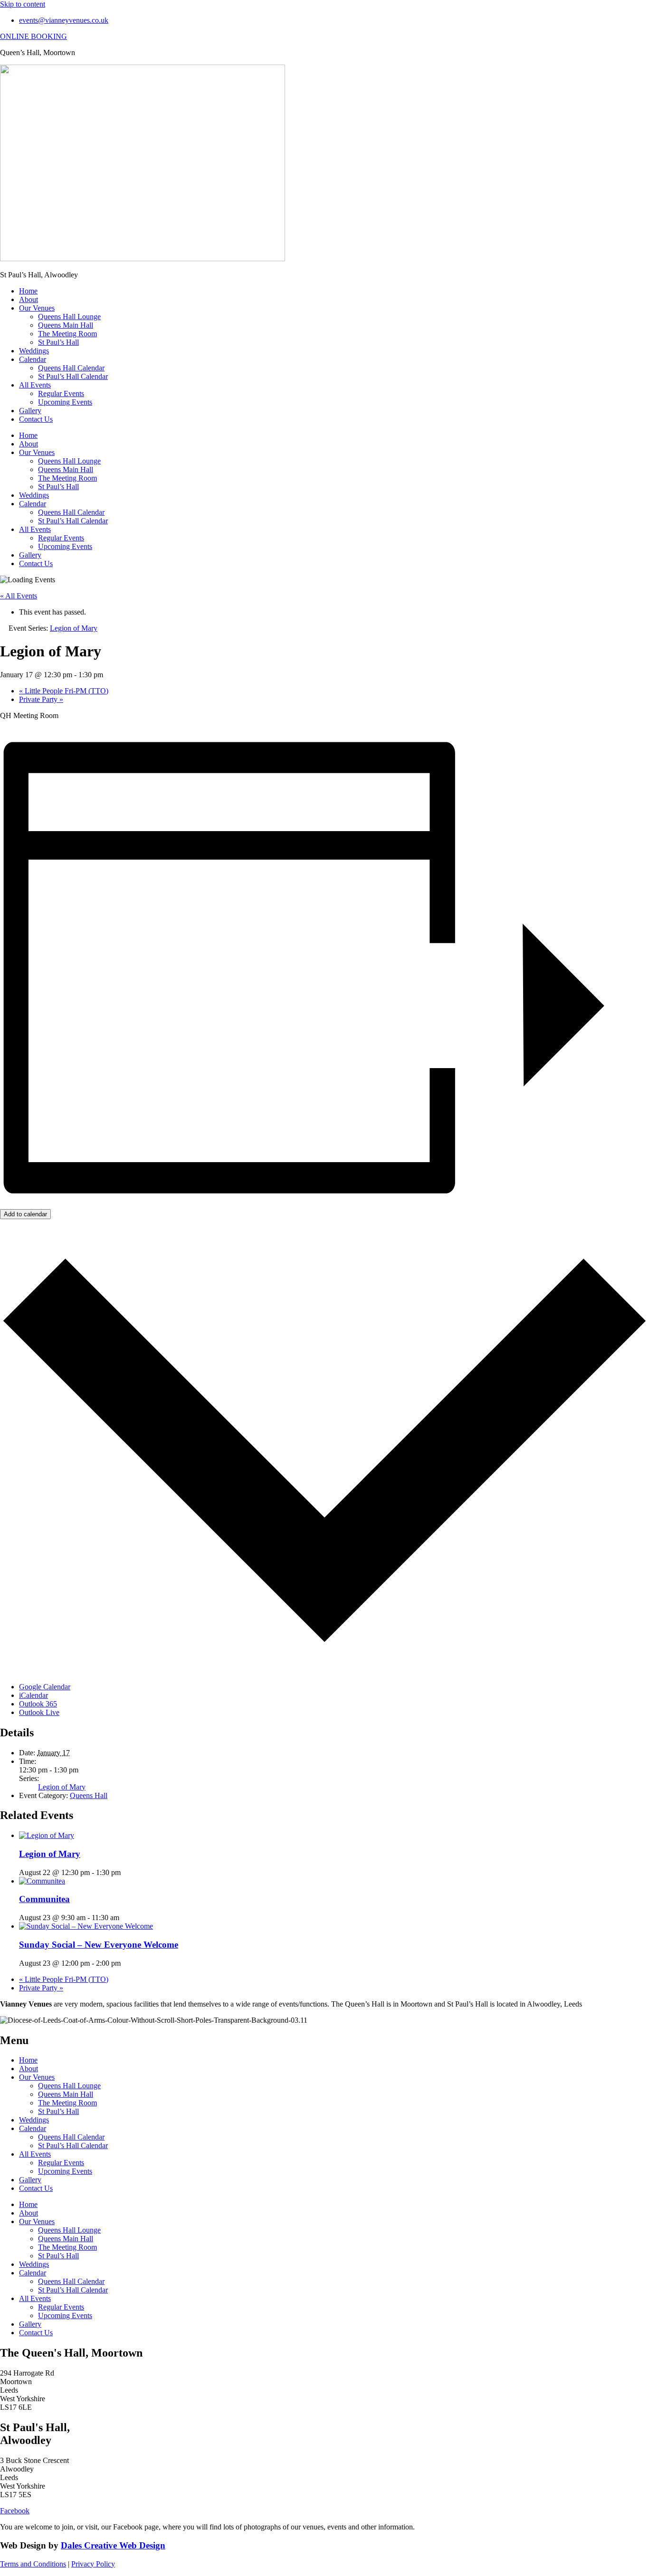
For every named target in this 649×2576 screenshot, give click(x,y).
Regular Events (61, 393)
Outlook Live (39, 1712)
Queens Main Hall (66, 325)
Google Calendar (45, 1687)
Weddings (34, 351)
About (29, 299)
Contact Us (36, 419)
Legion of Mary (62, 1787)
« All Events (19, 596)
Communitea (44, 1899)
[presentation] (47, 1835)
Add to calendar (25, 1214)
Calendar (33, 359)
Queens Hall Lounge (69, 317)
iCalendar (33, 1695)
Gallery (30, 411)
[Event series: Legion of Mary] (126, 1872)
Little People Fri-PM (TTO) (64, 691)
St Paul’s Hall (58, 342)
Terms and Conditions (33, 2564)
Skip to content (23, 4)
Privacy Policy (93, 2564)
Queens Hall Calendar (71, 368)
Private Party (41, 699)
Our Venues (37, 308)
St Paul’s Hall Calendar (73, 376)
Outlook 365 (38, 1704)
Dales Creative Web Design (113, 2545)
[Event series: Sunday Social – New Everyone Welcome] (126, 1963)
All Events (35, 385)
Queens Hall (89, 1795)
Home (28, 291)
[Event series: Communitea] (124, 1918)
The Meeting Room (67, 334)
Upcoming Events (65, 402)
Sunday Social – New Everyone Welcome (99, 1945)
